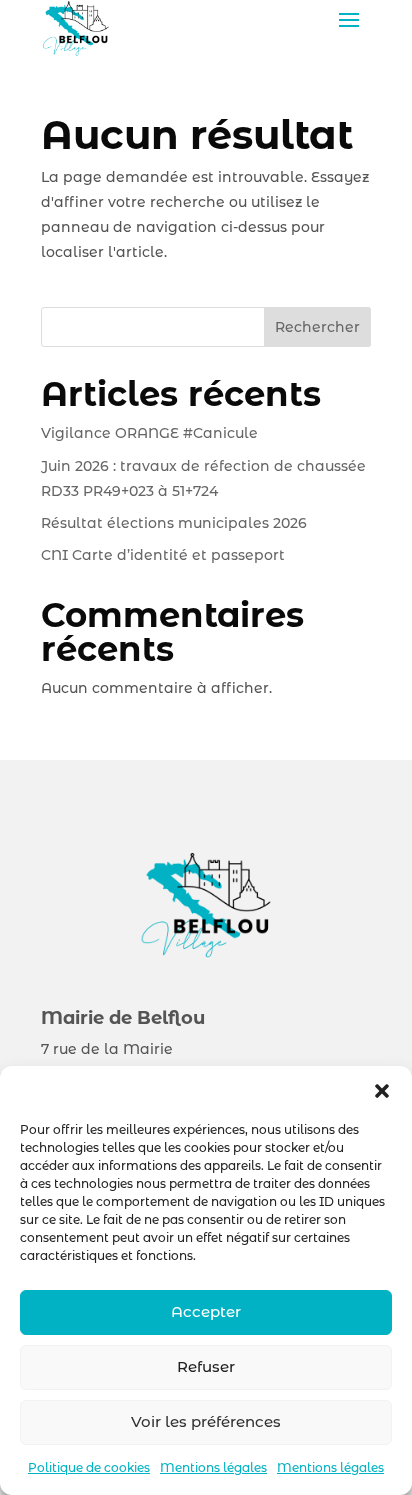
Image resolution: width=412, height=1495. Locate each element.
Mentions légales (213, 1467)
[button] (382, 1091)
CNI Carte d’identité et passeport (163, 555)
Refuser (206, 1366)
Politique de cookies (89, 1467)
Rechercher (317, 327)
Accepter (206, 1311)
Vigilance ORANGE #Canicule (151, 433)
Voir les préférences (206, 1421)
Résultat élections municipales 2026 (174, 523)
